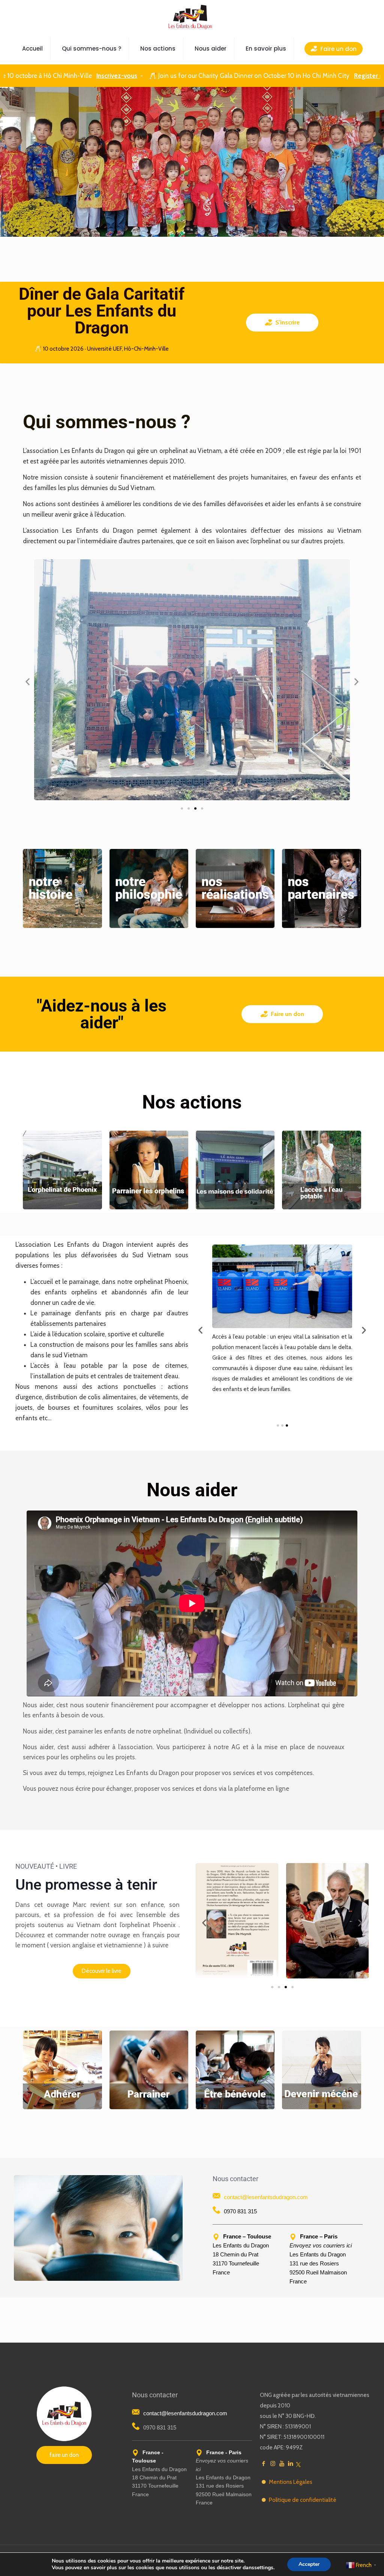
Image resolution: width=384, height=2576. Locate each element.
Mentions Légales (291, 2482)
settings (264, 2568)
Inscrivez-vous (59, 76)
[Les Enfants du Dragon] (190, 17)
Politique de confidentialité (303, 2500)
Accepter (309, 2564)
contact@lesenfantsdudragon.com (266, 2197)
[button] (28, 682)
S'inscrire (287, 322)
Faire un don (287, 1014)
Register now (315, 76)
